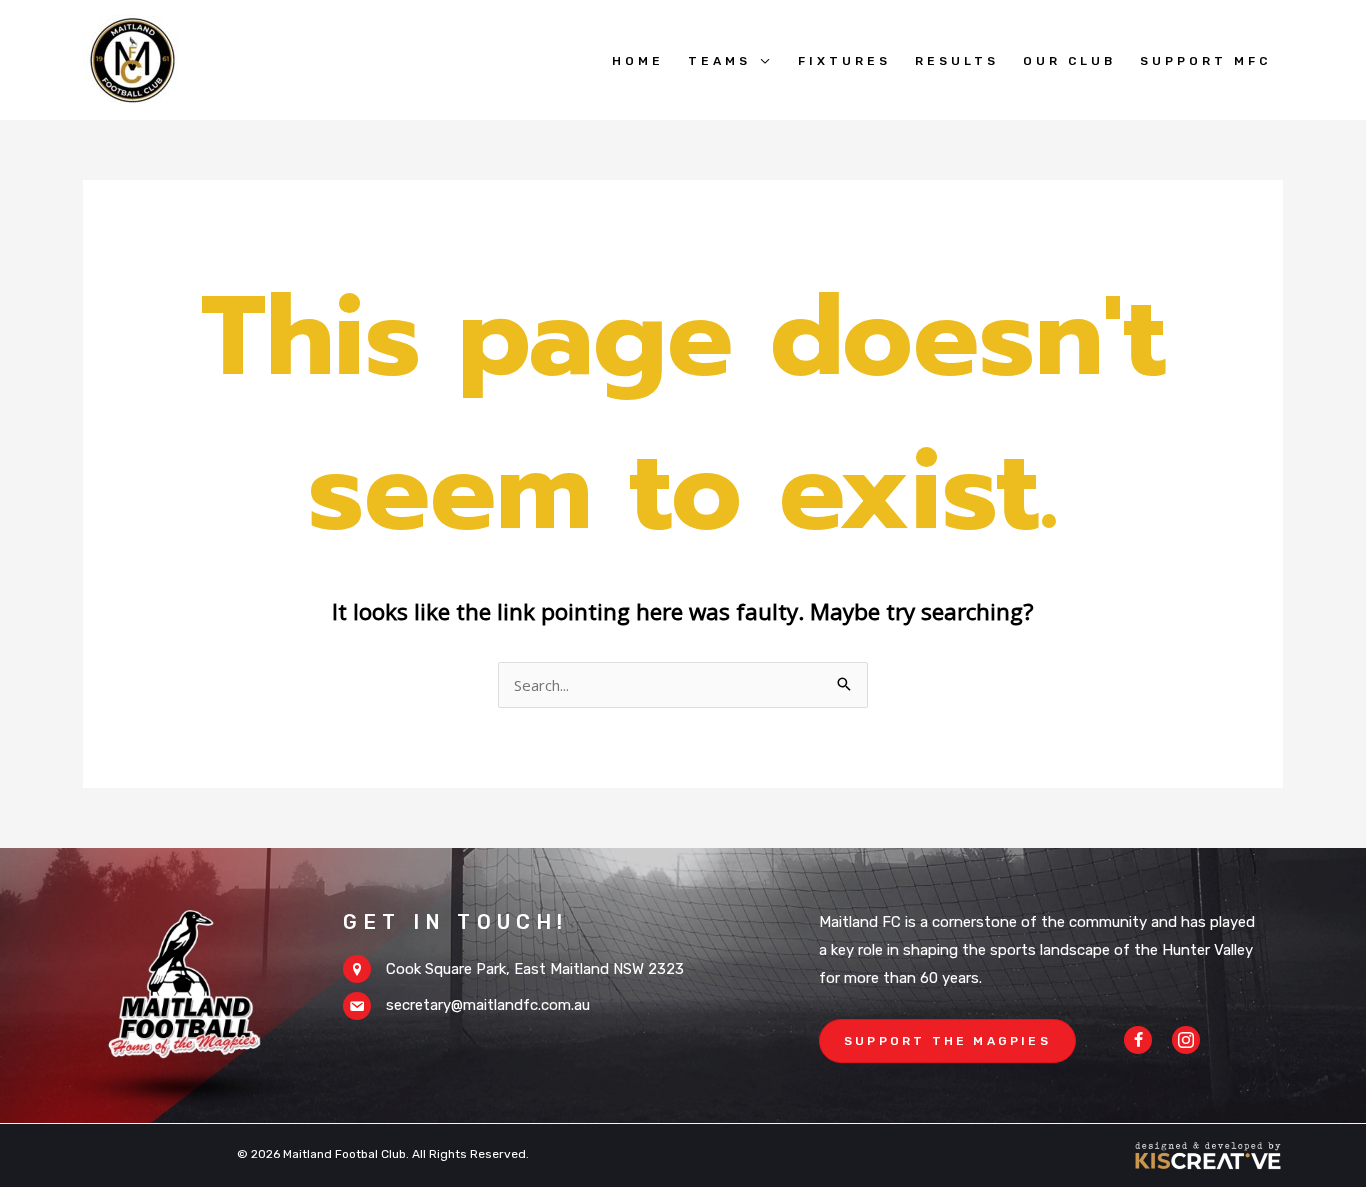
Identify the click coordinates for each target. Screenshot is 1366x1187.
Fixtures (844, 61)
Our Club (1069, 61)
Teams (719, 61)
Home (638, 61)
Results (957, 61)
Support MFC (1205, 61)
